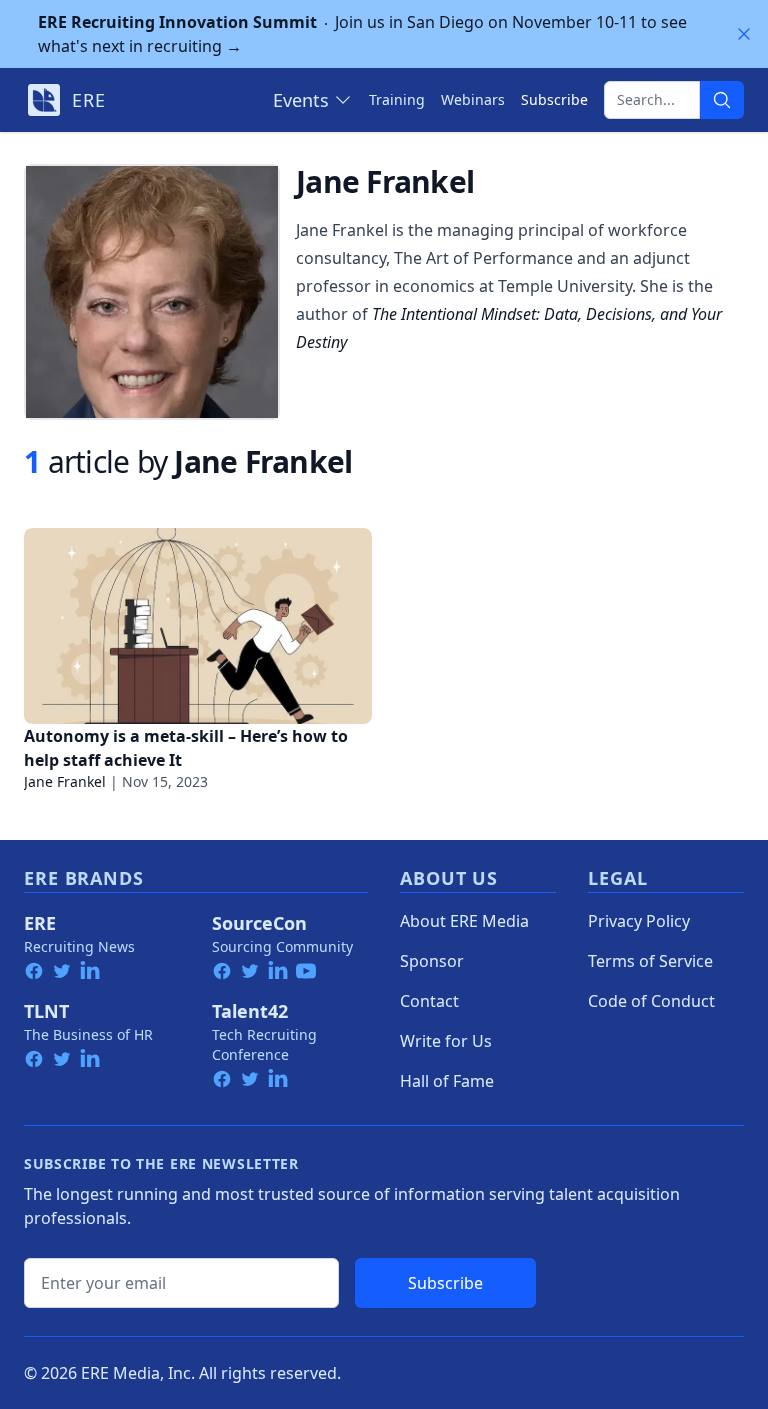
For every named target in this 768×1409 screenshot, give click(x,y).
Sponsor (432, 961)
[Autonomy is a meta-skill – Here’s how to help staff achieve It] (198, 626)
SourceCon (259, 923)
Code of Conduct (651, 1001)
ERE (40, 923)
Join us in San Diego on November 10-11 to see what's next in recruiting (362, 34)
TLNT (46, 1011)
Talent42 (250, 1011)
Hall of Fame (447, 1081)
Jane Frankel (65, 781)
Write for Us (446, 1041)
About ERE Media (464, 921)
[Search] (722, 100)
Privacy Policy (639, 921)
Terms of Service (650, 961)
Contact (429, 1001)
